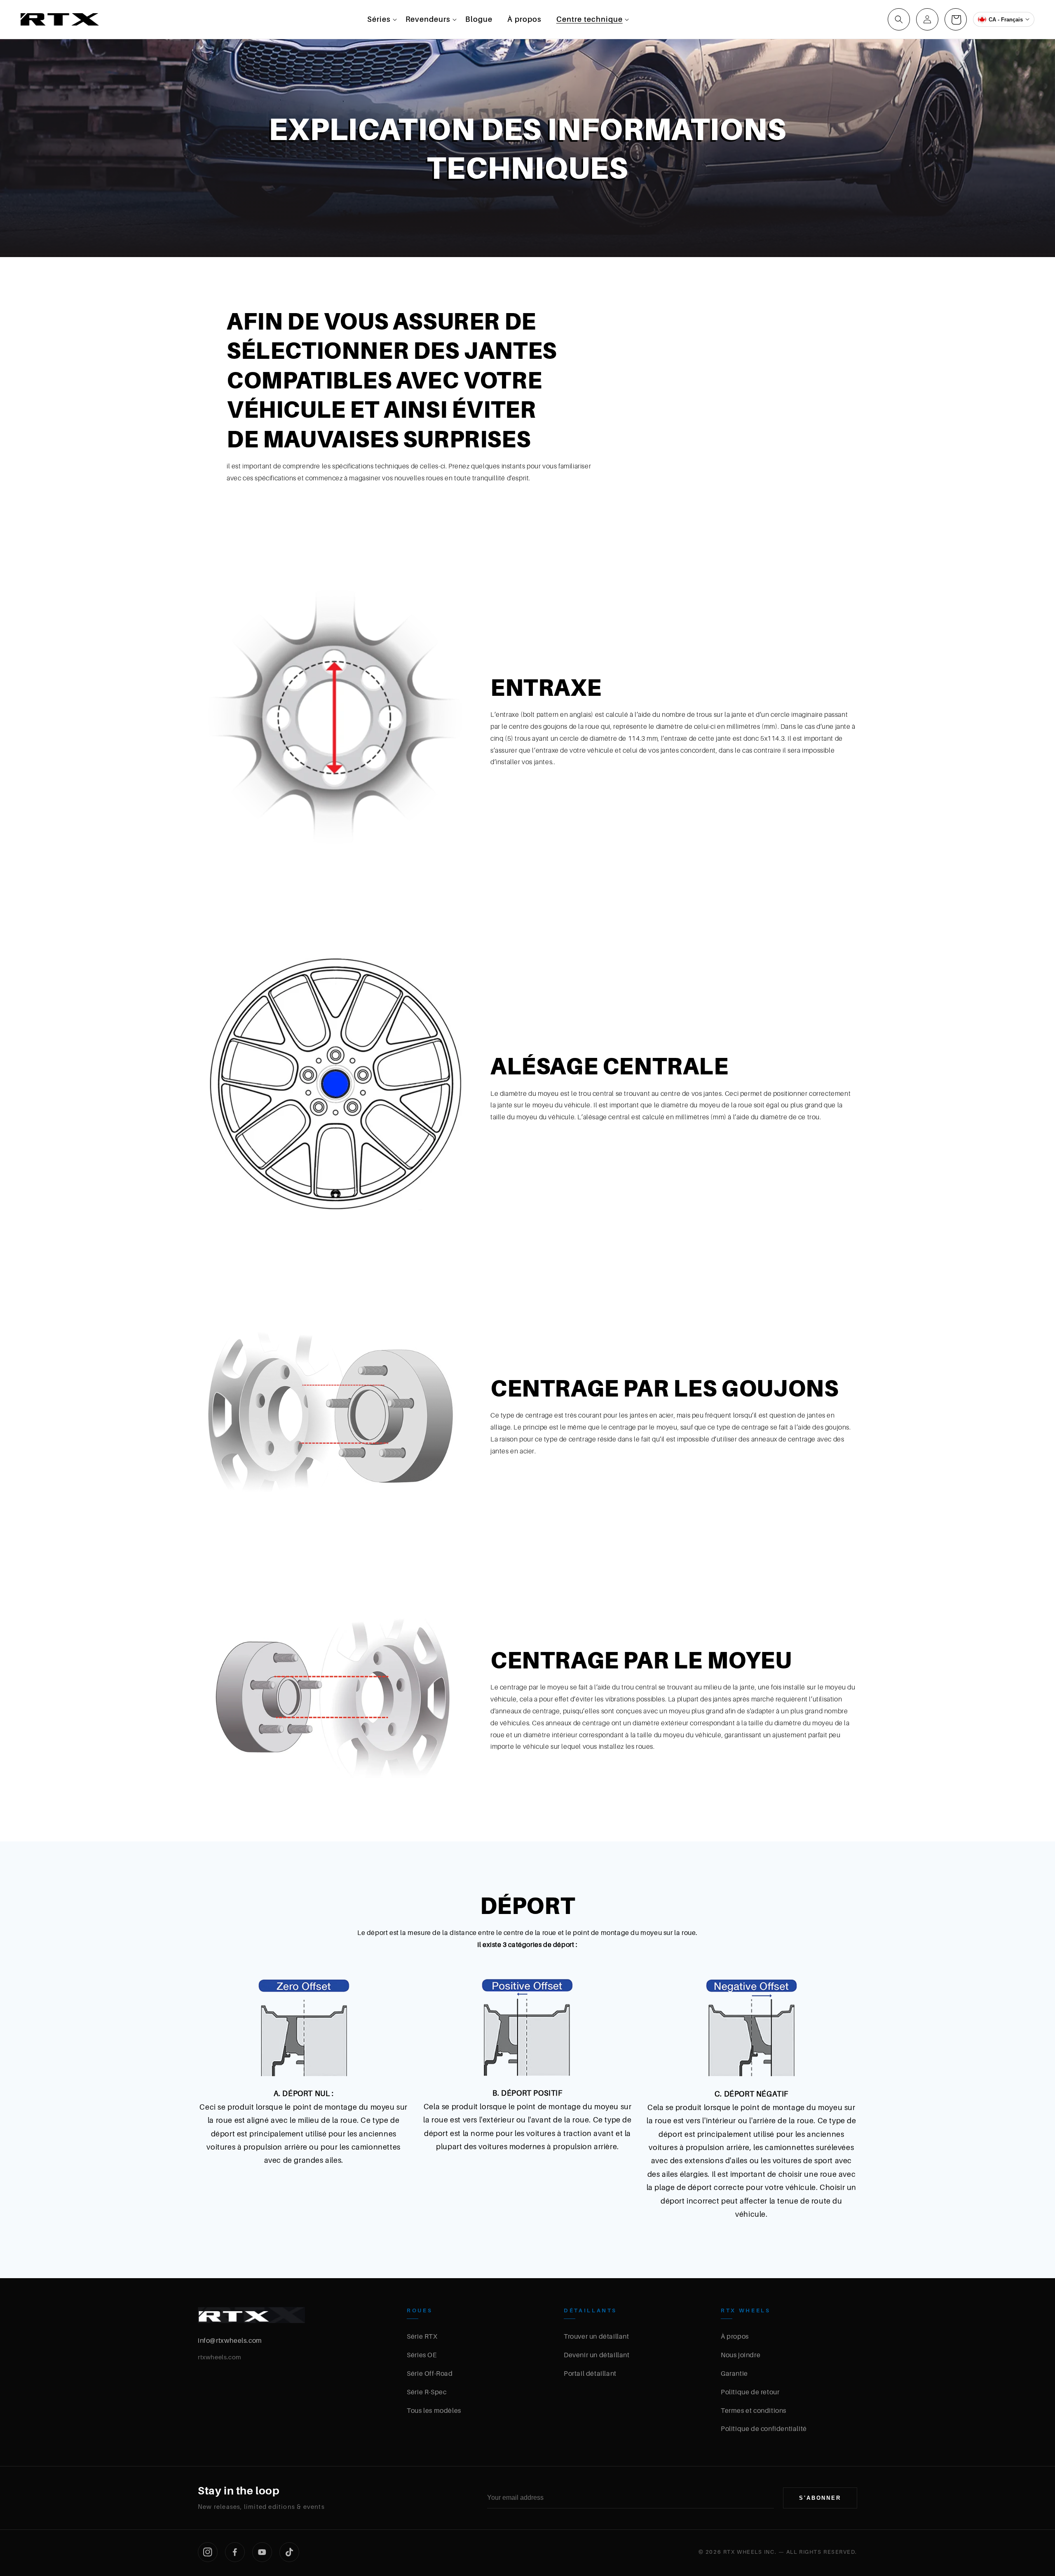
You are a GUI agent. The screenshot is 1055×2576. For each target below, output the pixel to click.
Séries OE (422, 2355)
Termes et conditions (754, 2410)
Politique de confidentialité (764, 2429)
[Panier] (956, 19)
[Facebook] (235, 2552)
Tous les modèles (434, 2410)
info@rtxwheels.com (230, 2340)
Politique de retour (750, 2392)
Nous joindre (741, 2355)
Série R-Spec (427, 2392)
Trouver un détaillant (597, 2336)
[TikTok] (289, 2552)
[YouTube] (262, 2552)
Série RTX (422, 2336)
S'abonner (820, 2498)
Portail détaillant (590, 2373)
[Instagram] (208, 2552)
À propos (735, 2336)
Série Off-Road (430, 2373)
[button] (379, 19)
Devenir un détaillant (597, 2355)
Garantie (734, 2373)
